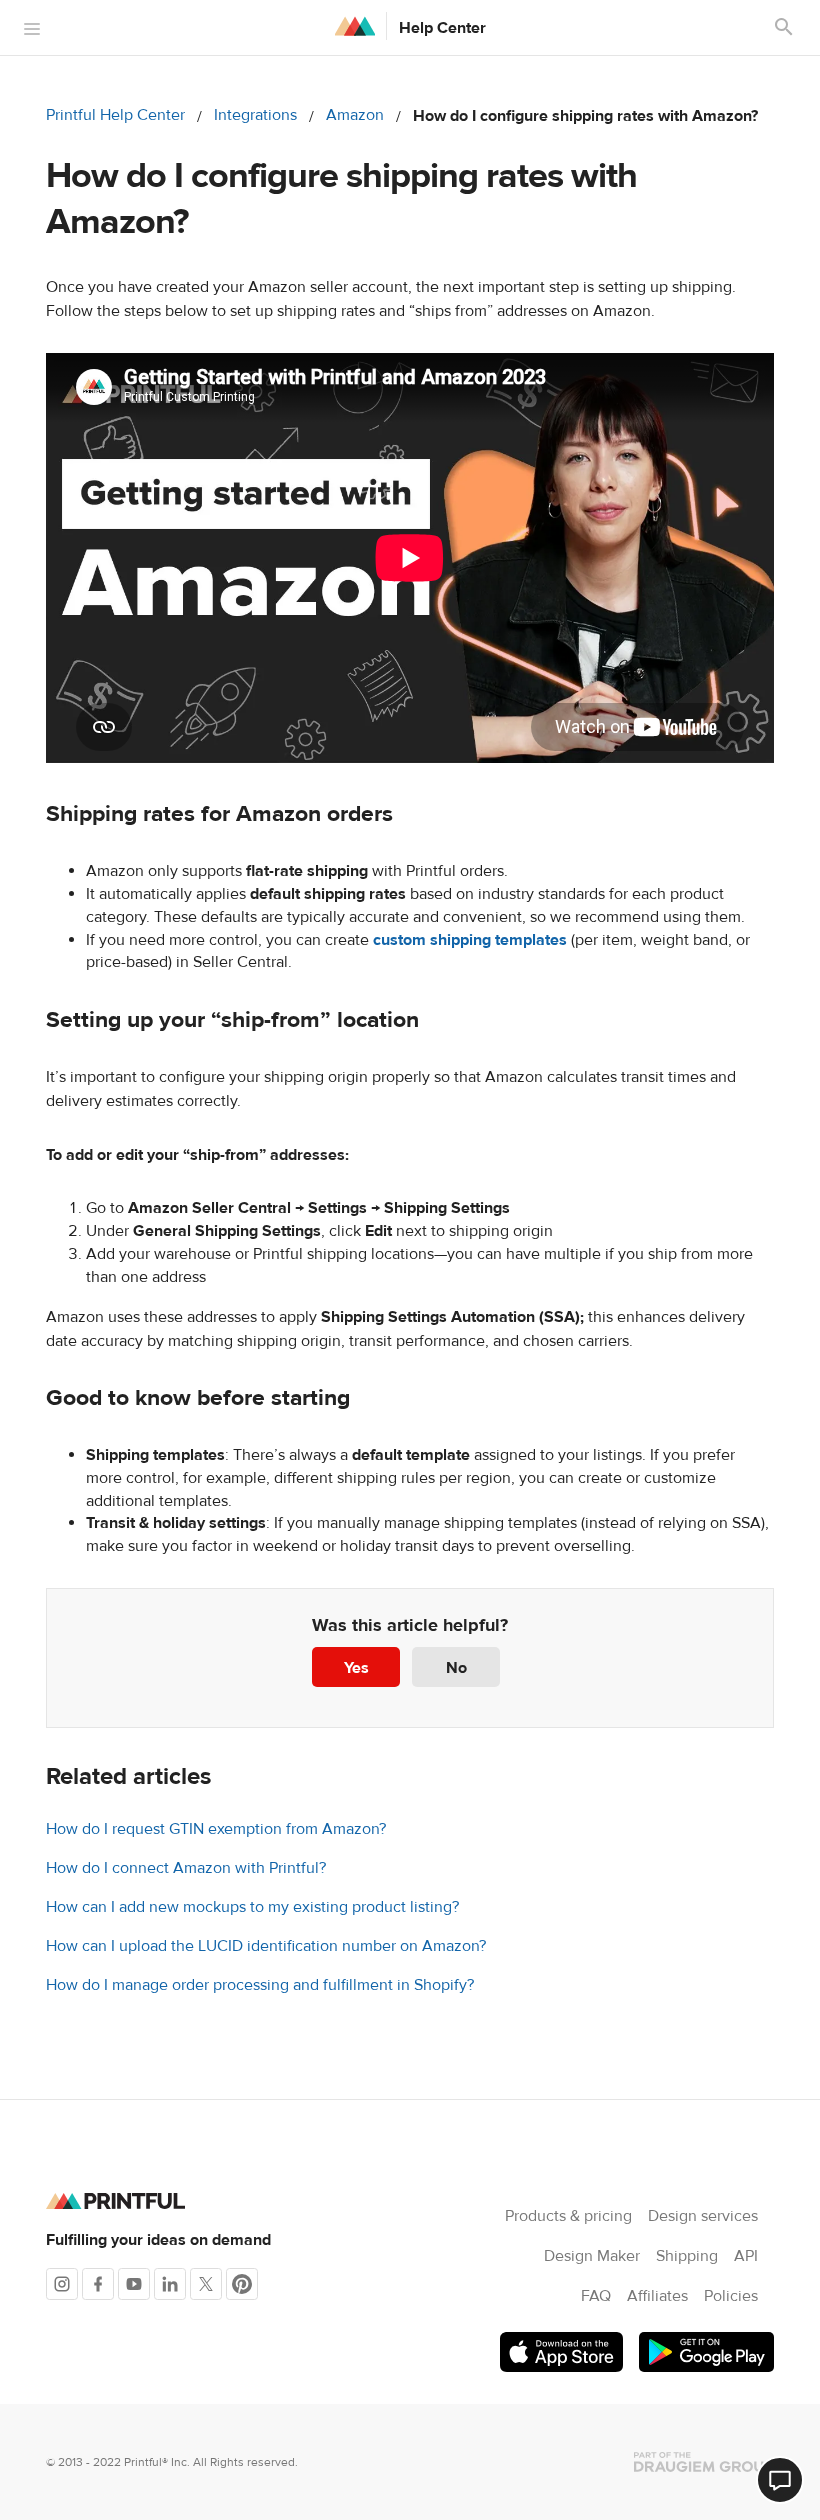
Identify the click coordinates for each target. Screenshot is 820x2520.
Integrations (255, 115)
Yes (356, 1668)
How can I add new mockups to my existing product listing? (252, 1907)
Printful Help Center (115, 115)
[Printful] (355, 26)
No (456, 1668)
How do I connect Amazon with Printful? (186, 1868)
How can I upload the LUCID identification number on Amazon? (266, 1946)
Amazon (355, 115)
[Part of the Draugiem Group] (704, 2462)
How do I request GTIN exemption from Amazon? (216, 1829)
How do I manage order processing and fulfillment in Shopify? (260, 1985)
